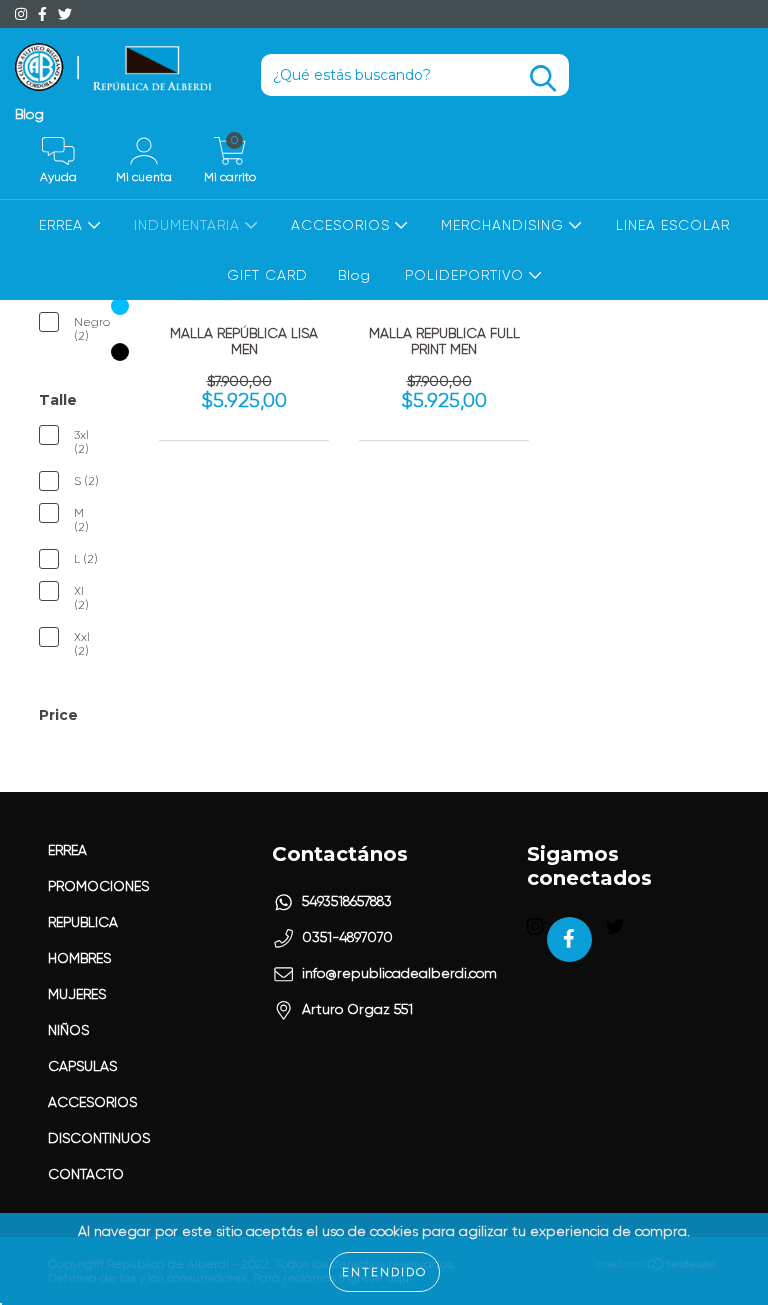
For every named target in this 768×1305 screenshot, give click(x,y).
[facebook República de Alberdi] (44, 14)
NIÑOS (68, 1030)
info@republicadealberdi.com (399, 973)
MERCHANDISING (505, 225)
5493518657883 (347, 901)
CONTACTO (86, 1174)
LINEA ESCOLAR (673, 225)
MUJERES (77, 994)
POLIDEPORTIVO (467, 275)
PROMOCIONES (98, 886)
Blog (29, 114)
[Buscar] (543, 78)
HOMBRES (79, 958)
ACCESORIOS (343, 225)
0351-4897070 (347, 937)
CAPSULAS (82, 1066)
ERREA (63, 225)
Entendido (384, 1272)
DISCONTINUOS (99, 1138)
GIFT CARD (267, 275)
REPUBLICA (83, 922)
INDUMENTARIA (189, 225)
